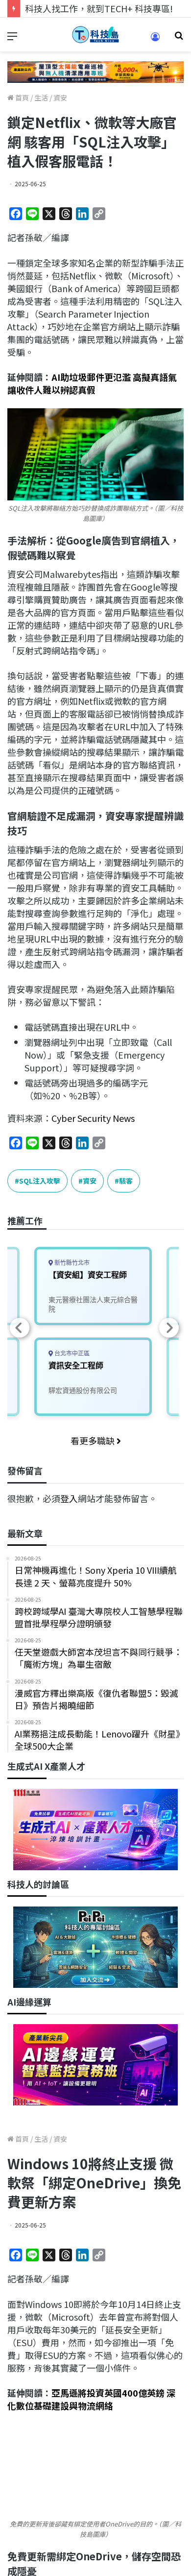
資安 (60, 98)
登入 (69, 1498)
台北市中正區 (71, 1353)
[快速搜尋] (179, 38)
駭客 (126, 1181)
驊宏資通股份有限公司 (83, 1390)
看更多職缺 (94, 1440)
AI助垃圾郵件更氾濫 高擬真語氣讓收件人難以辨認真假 (92, 383)
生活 (41, 98)
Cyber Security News (93, 1118)
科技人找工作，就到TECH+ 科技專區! (99, 8)
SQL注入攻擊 (40, 1181)
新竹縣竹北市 (71, 1263)
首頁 (21, 98)
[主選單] (12, 38)
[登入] (155, 40)
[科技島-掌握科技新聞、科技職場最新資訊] (95, 35)
